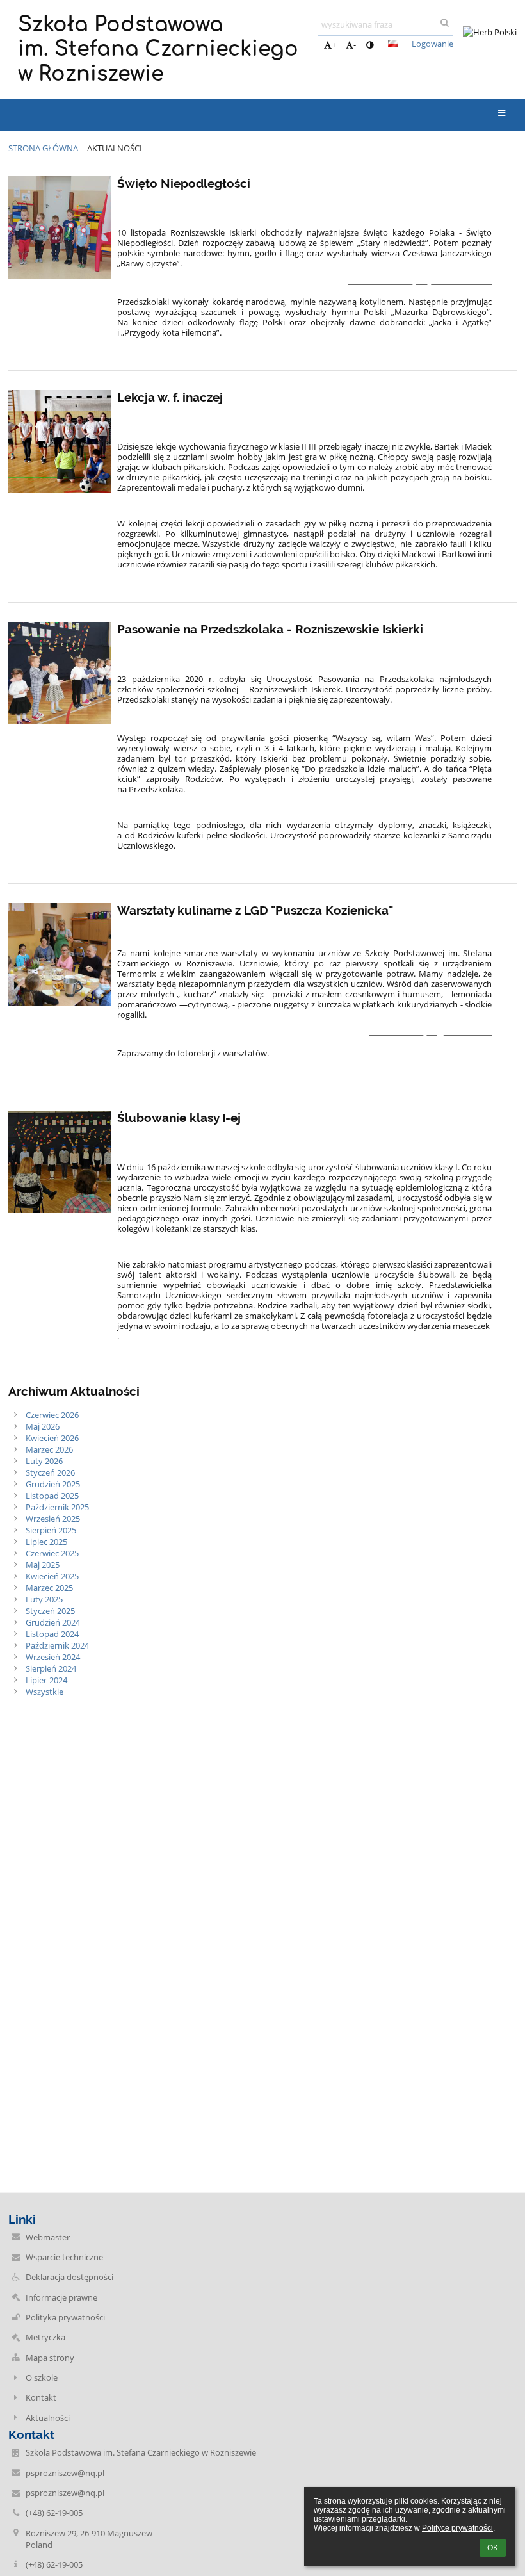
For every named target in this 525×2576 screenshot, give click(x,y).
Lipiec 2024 (46, 1680)
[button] (370, 45)
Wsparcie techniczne (64, 2257)
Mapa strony (50, 2358)
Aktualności (115, 148)
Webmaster (48, 2237)
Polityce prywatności (457, 2528)
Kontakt (41, 2397)
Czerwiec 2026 (52, 1415)
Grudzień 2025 (53, 1484)
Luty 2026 (44, 1461)
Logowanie (432, 44)
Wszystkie (44, 1692)
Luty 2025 (44, 1599)
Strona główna (43, 148)
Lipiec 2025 (46, 1542)
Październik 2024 (57, 1645)
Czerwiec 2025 (52, 1553)
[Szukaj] (445, 22)
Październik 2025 (57, 1507)
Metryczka (45, 2337)
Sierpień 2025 (51, 1530)
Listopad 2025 (52, 1496)
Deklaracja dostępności (69, 2277)
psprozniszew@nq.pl (65, 2473)
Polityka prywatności (65, 2317)
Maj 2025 (43, 1565)
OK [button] (493, 2548)
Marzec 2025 (49, 1588)
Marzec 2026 (49, 1449)
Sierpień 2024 (51, 1668)
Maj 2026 (43, 1426)
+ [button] (334, 45)
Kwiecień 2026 (52, 1438)
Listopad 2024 (52, 1634)
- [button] (355, 45)
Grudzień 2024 (53, 1622)
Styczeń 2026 (50, 1472)
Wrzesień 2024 (53, 1657)
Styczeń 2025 (50, 1611)
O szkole (42, 2377)
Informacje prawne (61, 2297)
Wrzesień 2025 (53, 1519)
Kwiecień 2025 (52, 1576)
